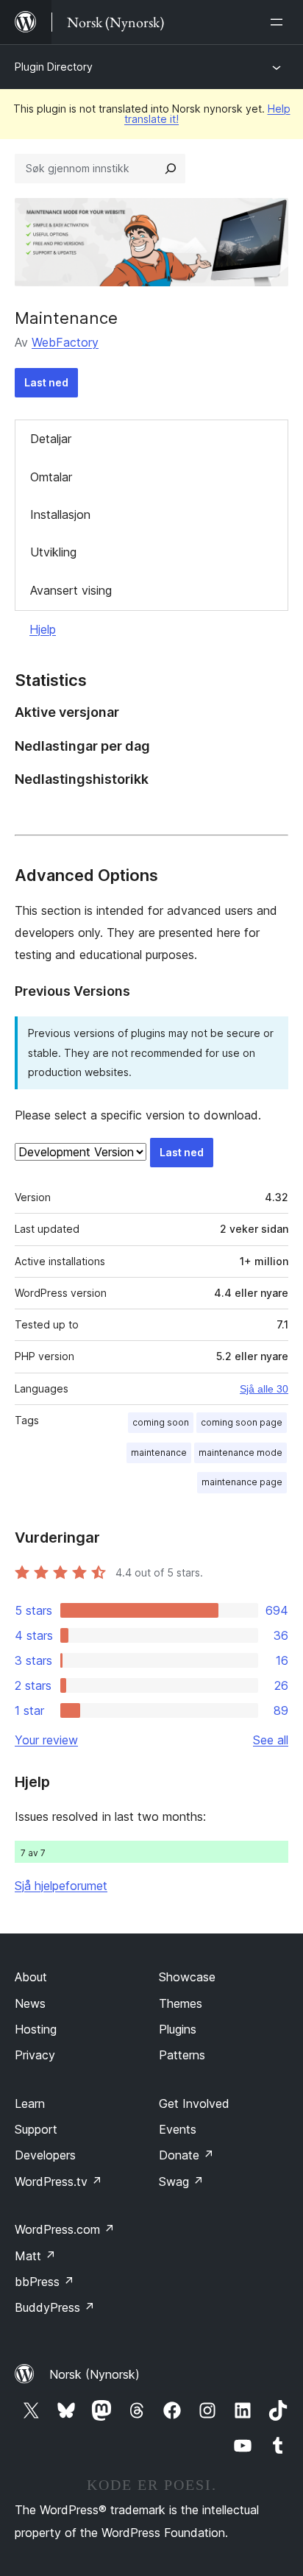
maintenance (159, 1452)
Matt (35, 2256)
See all (271, 1740)
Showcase (187, 1977)
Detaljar (51, 439)
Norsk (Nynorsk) (95, 2374)
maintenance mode (240, 1452)
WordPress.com (65, 2229)
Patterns (182, 2055)
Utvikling (53, 552)
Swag (181, 2182)
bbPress (44, 2282)
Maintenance (66, 318)
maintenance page (242, 1482)
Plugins (178, 2029)
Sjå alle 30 (264, 1389)
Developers (45, 2155)
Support (36, 2129)
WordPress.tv (58, 2182)
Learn (30, 2103)
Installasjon (60, 514)
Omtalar (51, 477)
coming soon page (242, 1422)
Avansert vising (71, 590)
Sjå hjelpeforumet (61, 1886)
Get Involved (194, 2103)
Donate (186, 2155)
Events (178, 2129)
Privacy (35, 2055)
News (30, 2003)
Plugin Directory (54, 67)
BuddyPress (55, 2307)
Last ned (46, 382)
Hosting (36, 2029)
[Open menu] (279, 22)
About (31, 1977)
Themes (181, 2003)
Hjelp (43, 629)
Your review (46, 1740)
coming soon (161, 1422)
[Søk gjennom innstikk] (171, 169)
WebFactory (65, 342)
